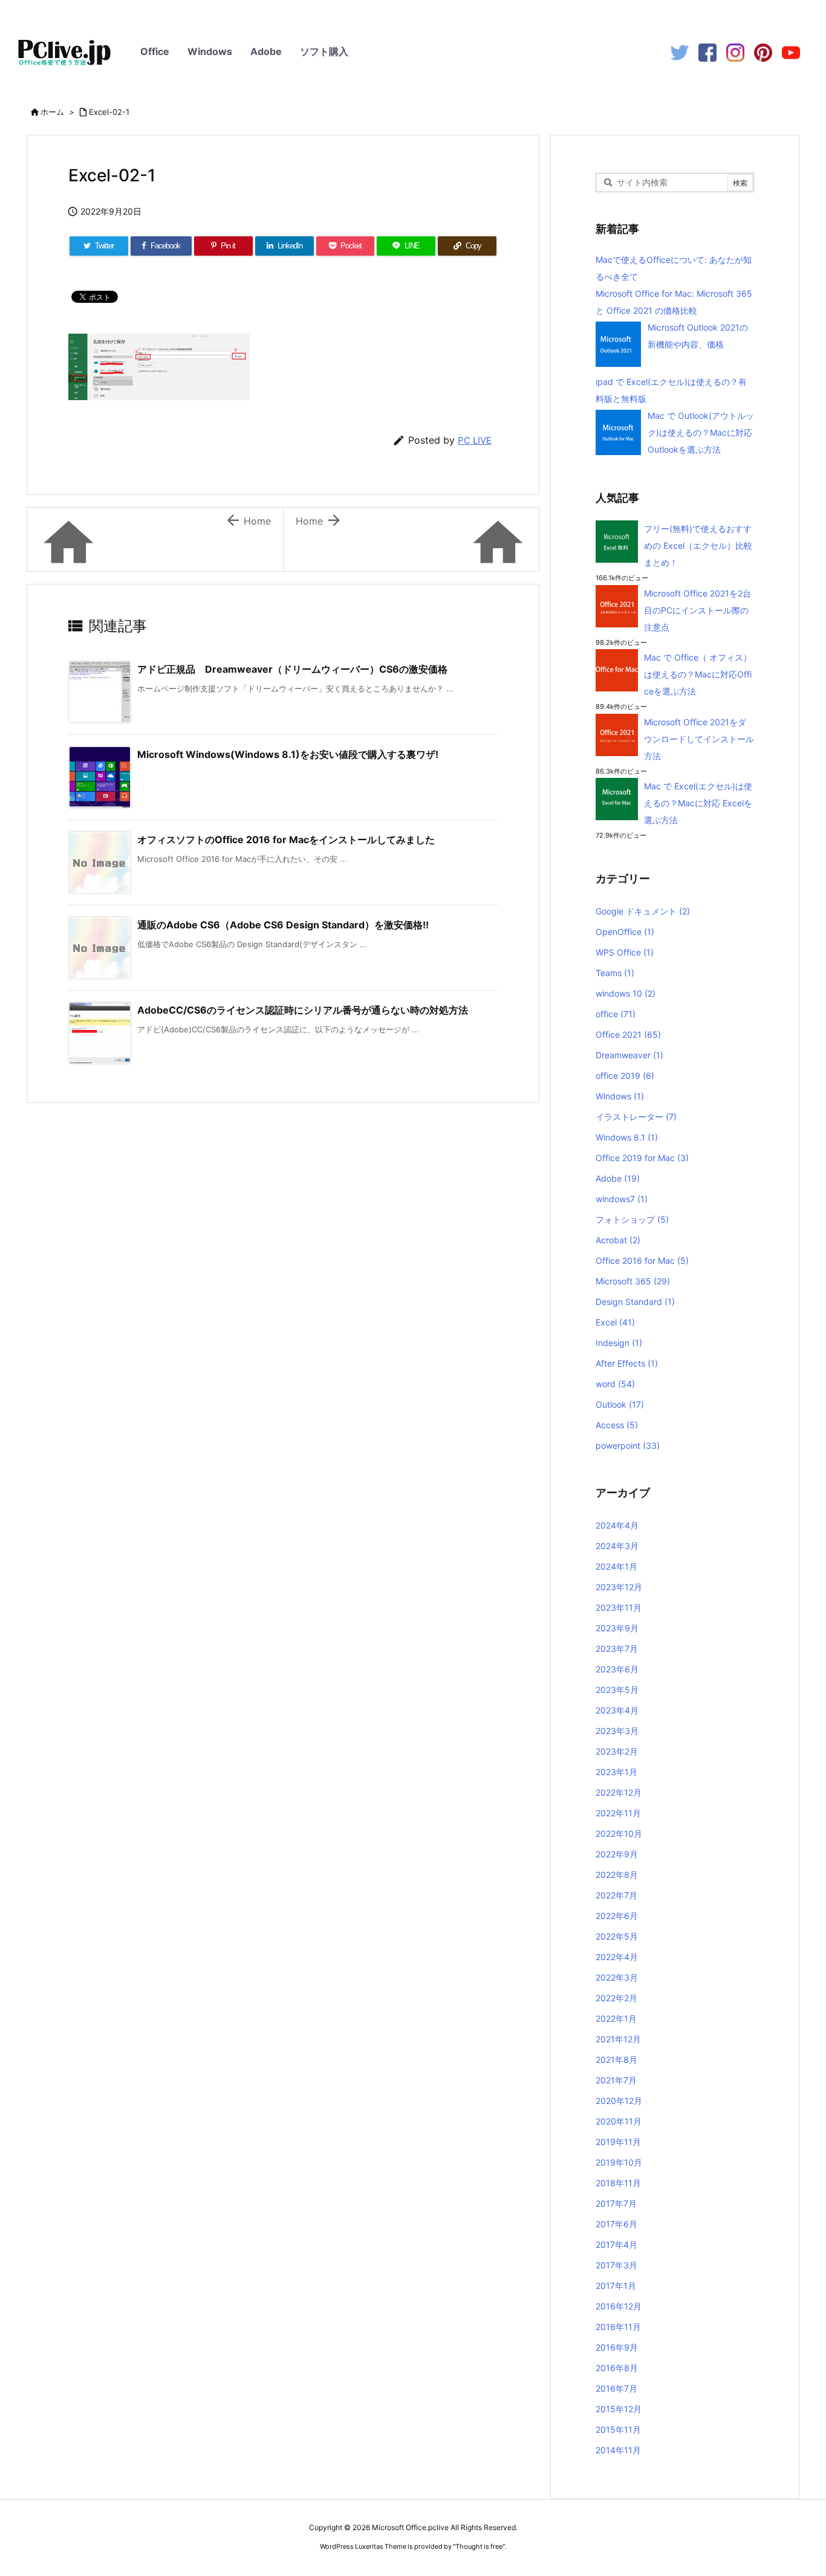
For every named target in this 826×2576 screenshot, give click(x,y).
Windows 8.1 (627, 1137)
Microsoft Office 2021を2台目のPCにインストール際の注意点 (698, 610)
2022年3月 (617, 1977)
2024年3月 (617, 1546)
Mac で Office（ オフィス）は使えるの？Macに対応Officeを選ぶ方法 (698, 674)
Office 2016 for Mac (642, 1260)
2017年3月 (616, 2265)
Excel (615, 1322)
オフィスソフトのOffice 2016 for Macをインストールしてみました (286, 840)
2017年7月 (616, 2203)
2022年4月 (617, 1957)
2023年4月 (617, 1710)
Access (617, 1425)
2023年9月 (617, 1628)
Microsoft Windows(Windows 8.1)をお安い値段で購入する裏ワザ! (288, 754)
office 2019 (625, 1076)
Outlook (620, 1404)
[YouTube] (791, 52)
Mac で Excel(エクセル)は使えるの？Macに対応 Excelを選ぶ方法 (698, 803)
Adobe (266, 51)
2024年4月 (617, 1525)
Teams (615, 973)
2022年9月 (617, 1854)
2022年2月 (616, 1998)
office (616, 1014)
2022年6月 (617, 1916)
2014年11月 (618, 2450)
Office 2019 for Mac (642, 1158)
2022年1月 (616, 2018)
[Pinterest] (763, 52)
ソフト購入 (324, 51)
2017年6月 (616, 2224)
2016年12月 (619, 2306)
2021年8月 (616, 2060)
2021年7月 (616, 2080)
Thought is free (479, 2546)
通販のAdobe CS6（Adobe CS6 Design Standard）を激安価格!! (283, 925)
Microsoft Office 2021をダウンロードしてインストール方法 (699, 739)
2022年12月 (619, 1792)
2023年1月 (616, 1772)
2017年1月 (616, 2286)
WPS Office (625, 952)
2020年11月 (619, 2121)
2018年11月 (618, 2183)
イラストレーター (636, 1117)
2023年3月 (617, 1731)
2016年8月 (617, 2368)
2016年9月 (617, 2347)
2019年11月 (618, 2142)
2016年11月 (618, 2327)
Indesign (619, 1343)
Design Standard (635, 1302)
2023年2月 (617, 1751)
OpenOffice (625, 932)
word (615, 1384)
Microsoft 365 (633, 1281)
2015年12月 (619, 2409)
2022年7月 (616, 1895)
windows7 (622, 1199)
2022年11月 (618, 1813)
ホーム (52, 112)
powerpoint (628, 1445)
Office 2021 (628, 1034)
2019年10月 (619, 2162)
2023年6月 (617, 1669)
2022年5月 (617, 1936)
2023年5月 (617, 1690)
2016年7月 (616, 2388)
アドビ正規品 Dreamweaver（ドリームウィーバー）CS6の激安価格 (292, 669)
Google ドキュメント (643, 911)
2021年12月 (618, 2039)
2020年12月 (619, 2101)
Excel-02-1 (109, 112)
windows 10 (626, 993)
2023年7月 (617, 1649)
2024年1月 (616, 1566)
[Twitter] (680, 52)
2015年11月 (618, 2429)
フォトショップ (632, 1219)
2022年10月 (619, 1833)
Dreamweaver (629, 1055)
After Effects (627, 1363)
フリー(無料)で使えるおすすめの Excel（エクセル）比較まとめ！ (698, 545)
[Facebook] (707, 52)
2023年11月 (619, 1607)
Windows (210, 51)
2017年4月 (616, 2244)
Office (155, 51)
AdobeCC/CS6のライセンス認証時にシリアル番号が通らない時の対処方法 (303, 1010)
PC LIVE (475, 440)
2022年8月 (617, 1875)
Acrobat (618, 1240)
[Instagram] (735, 52)
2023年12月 (619, 1587)
